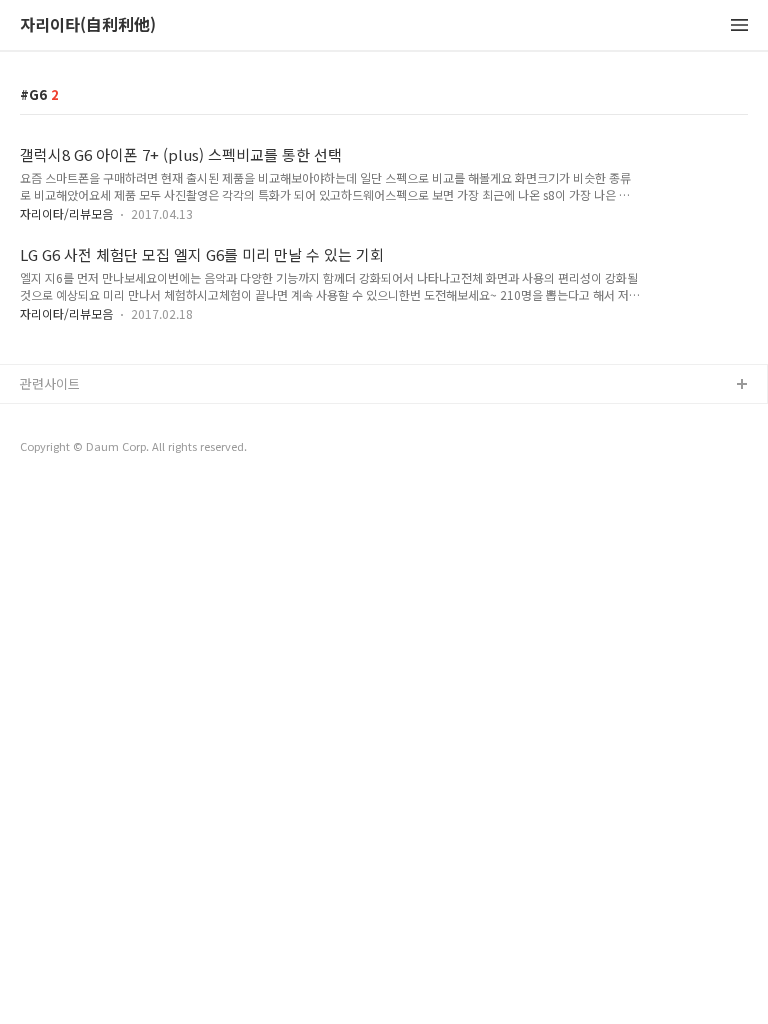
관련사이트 (50, 383)
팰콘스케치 (51, 417)
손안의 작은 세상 (67, 449)
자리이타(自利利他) (88, 25)
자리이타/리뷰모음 (66, 213)
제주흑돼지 (51, 481)
